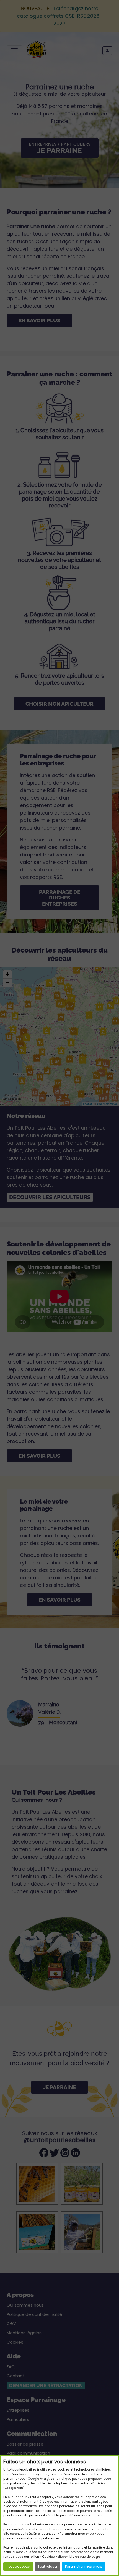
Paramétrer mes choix (83, 2566)
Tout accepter (18, 2566)
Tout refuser (47, 2566)
